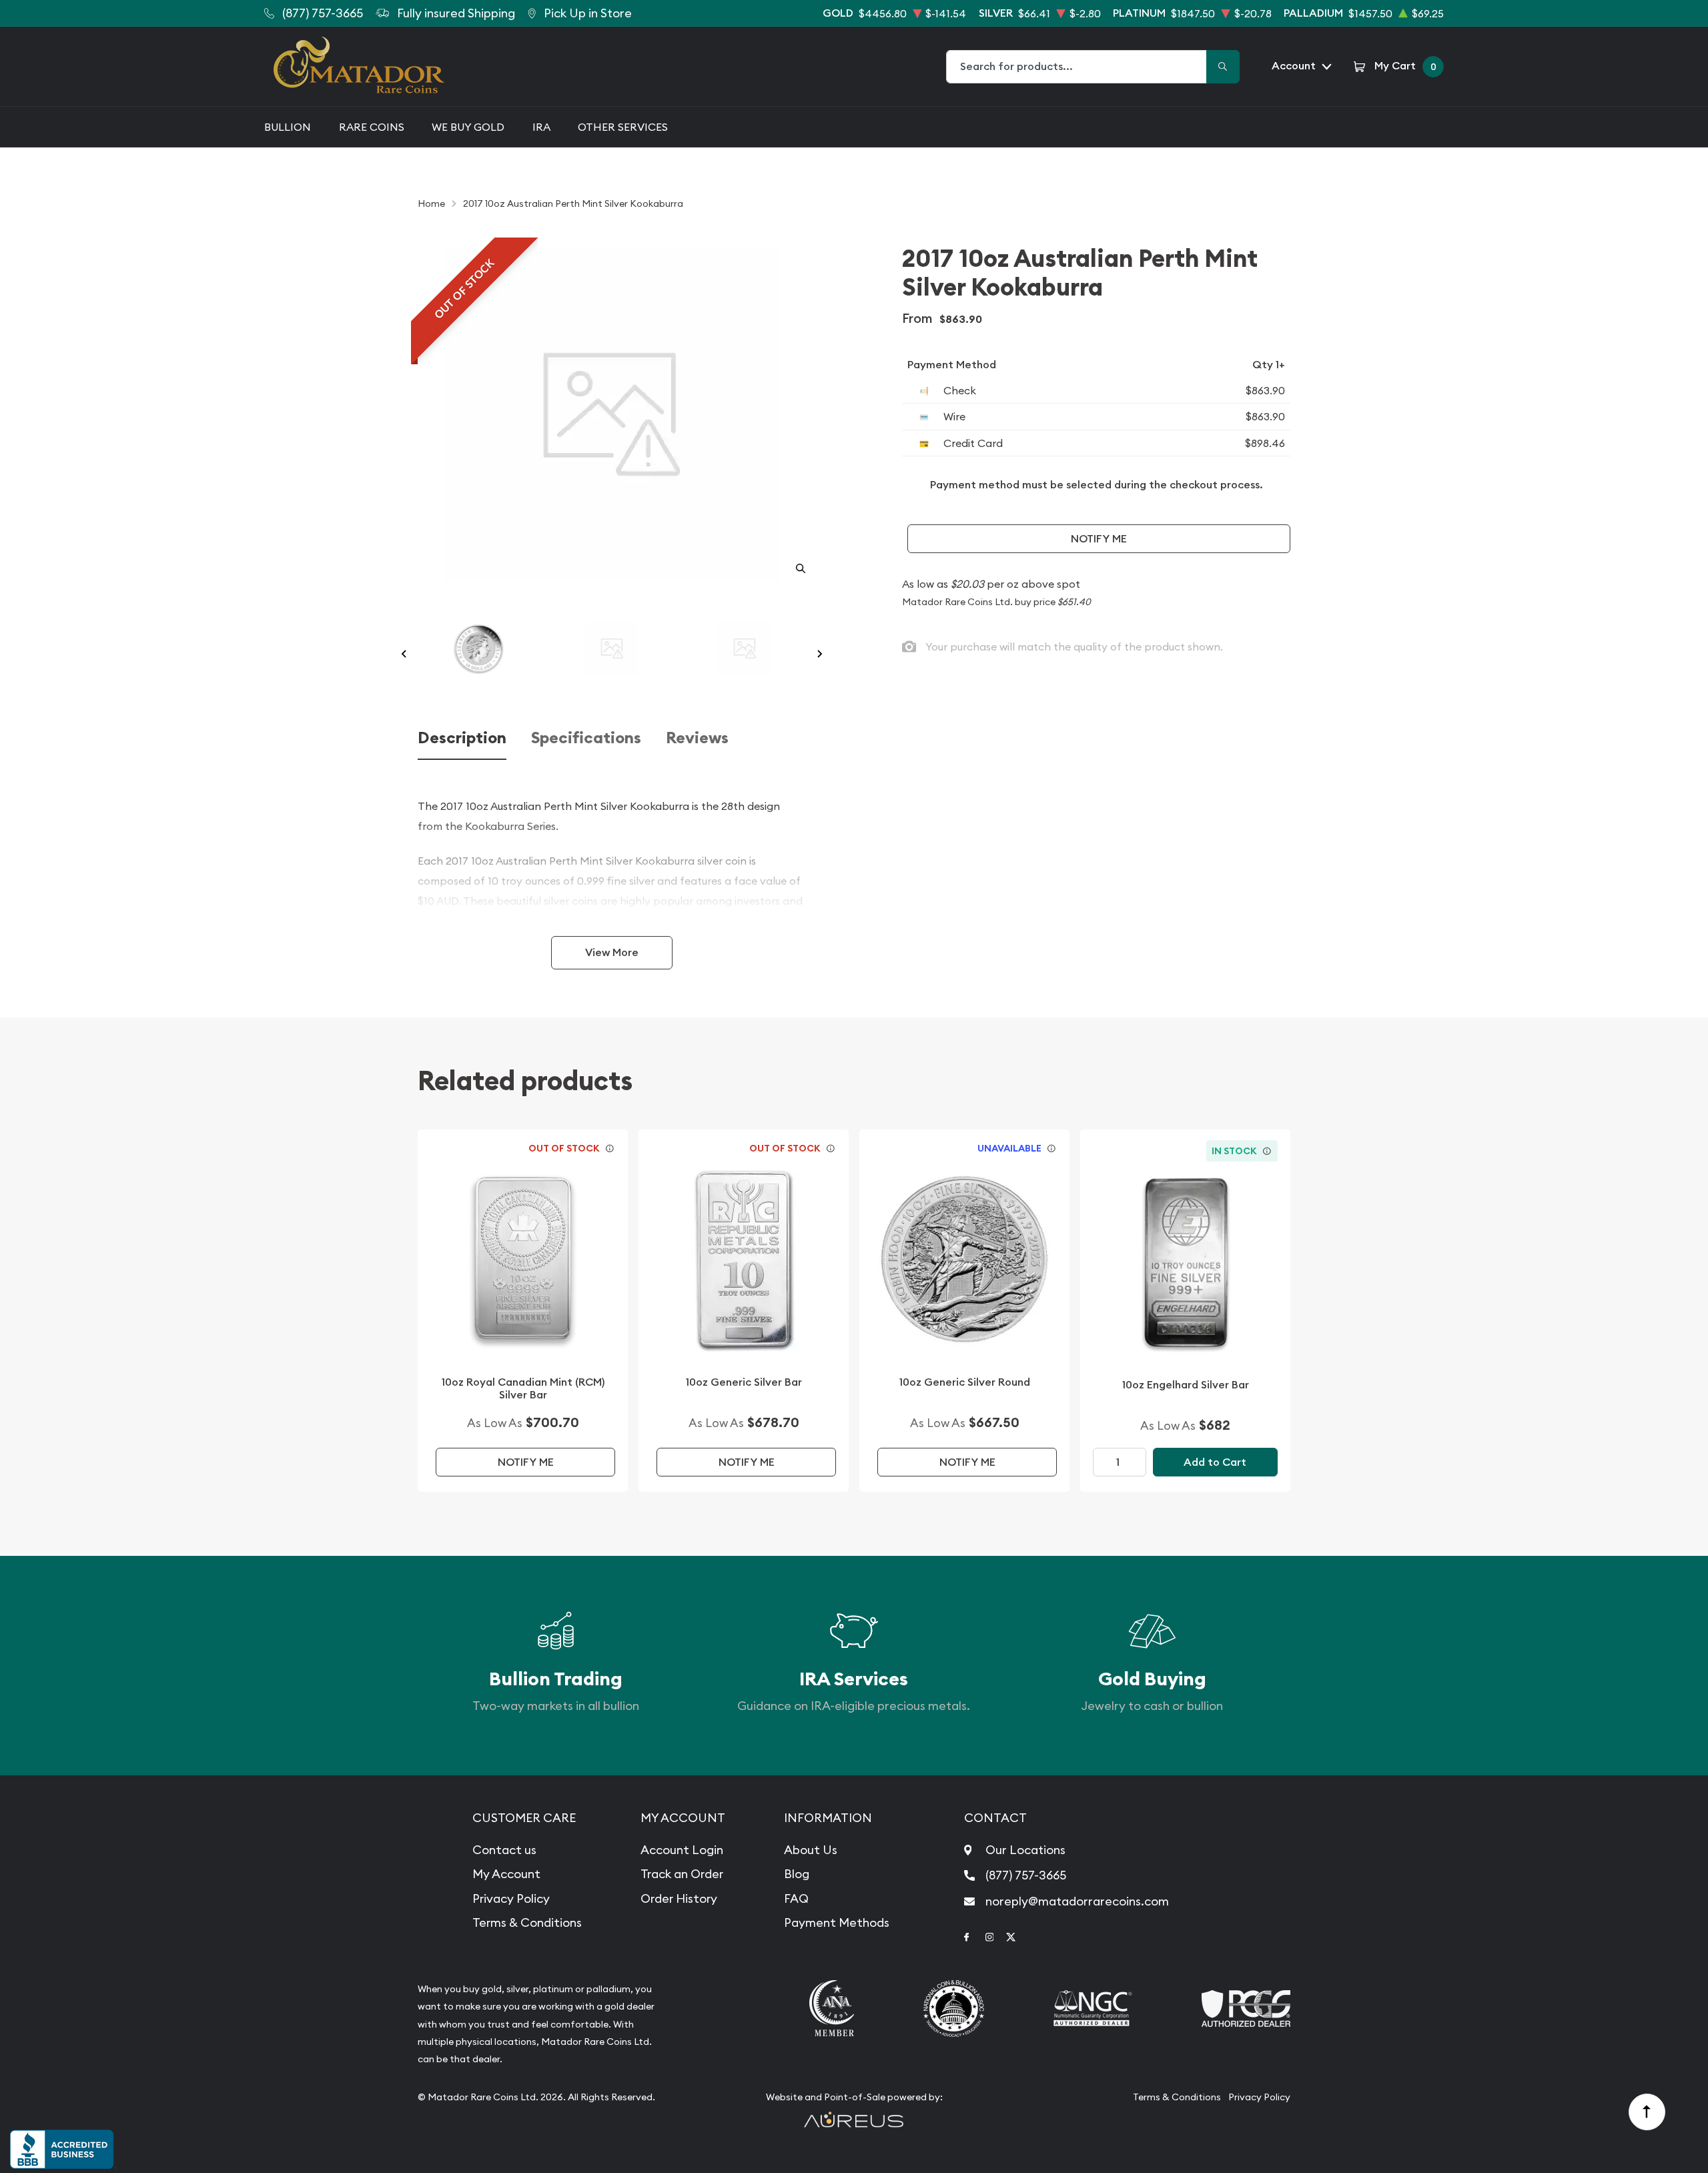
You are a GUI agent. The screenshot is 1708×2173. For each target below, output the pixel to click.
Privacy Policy (511, 1898)
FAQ (796, 1898)
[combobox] (1077, 67)
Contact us (504, 1850)
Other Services (623, 127)
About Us (811, 1850)
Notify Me (1099, 539)
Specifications (586, 738)
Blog (797, 1874)
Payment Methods (837, 1922)
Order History (679, 1898)
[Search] (1223, 67)
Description (462, 738)
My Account (506, 1874)
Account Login (682, 1850)
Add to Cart (1215, 1462)
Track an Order (682, 1874)
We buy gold (468, 127)
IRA (541, 127)
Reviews (697, 738)
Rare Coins (372, 127)
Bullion (288, 127)
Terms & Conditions (527, 1922)
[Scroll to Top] (1647, 2112)
